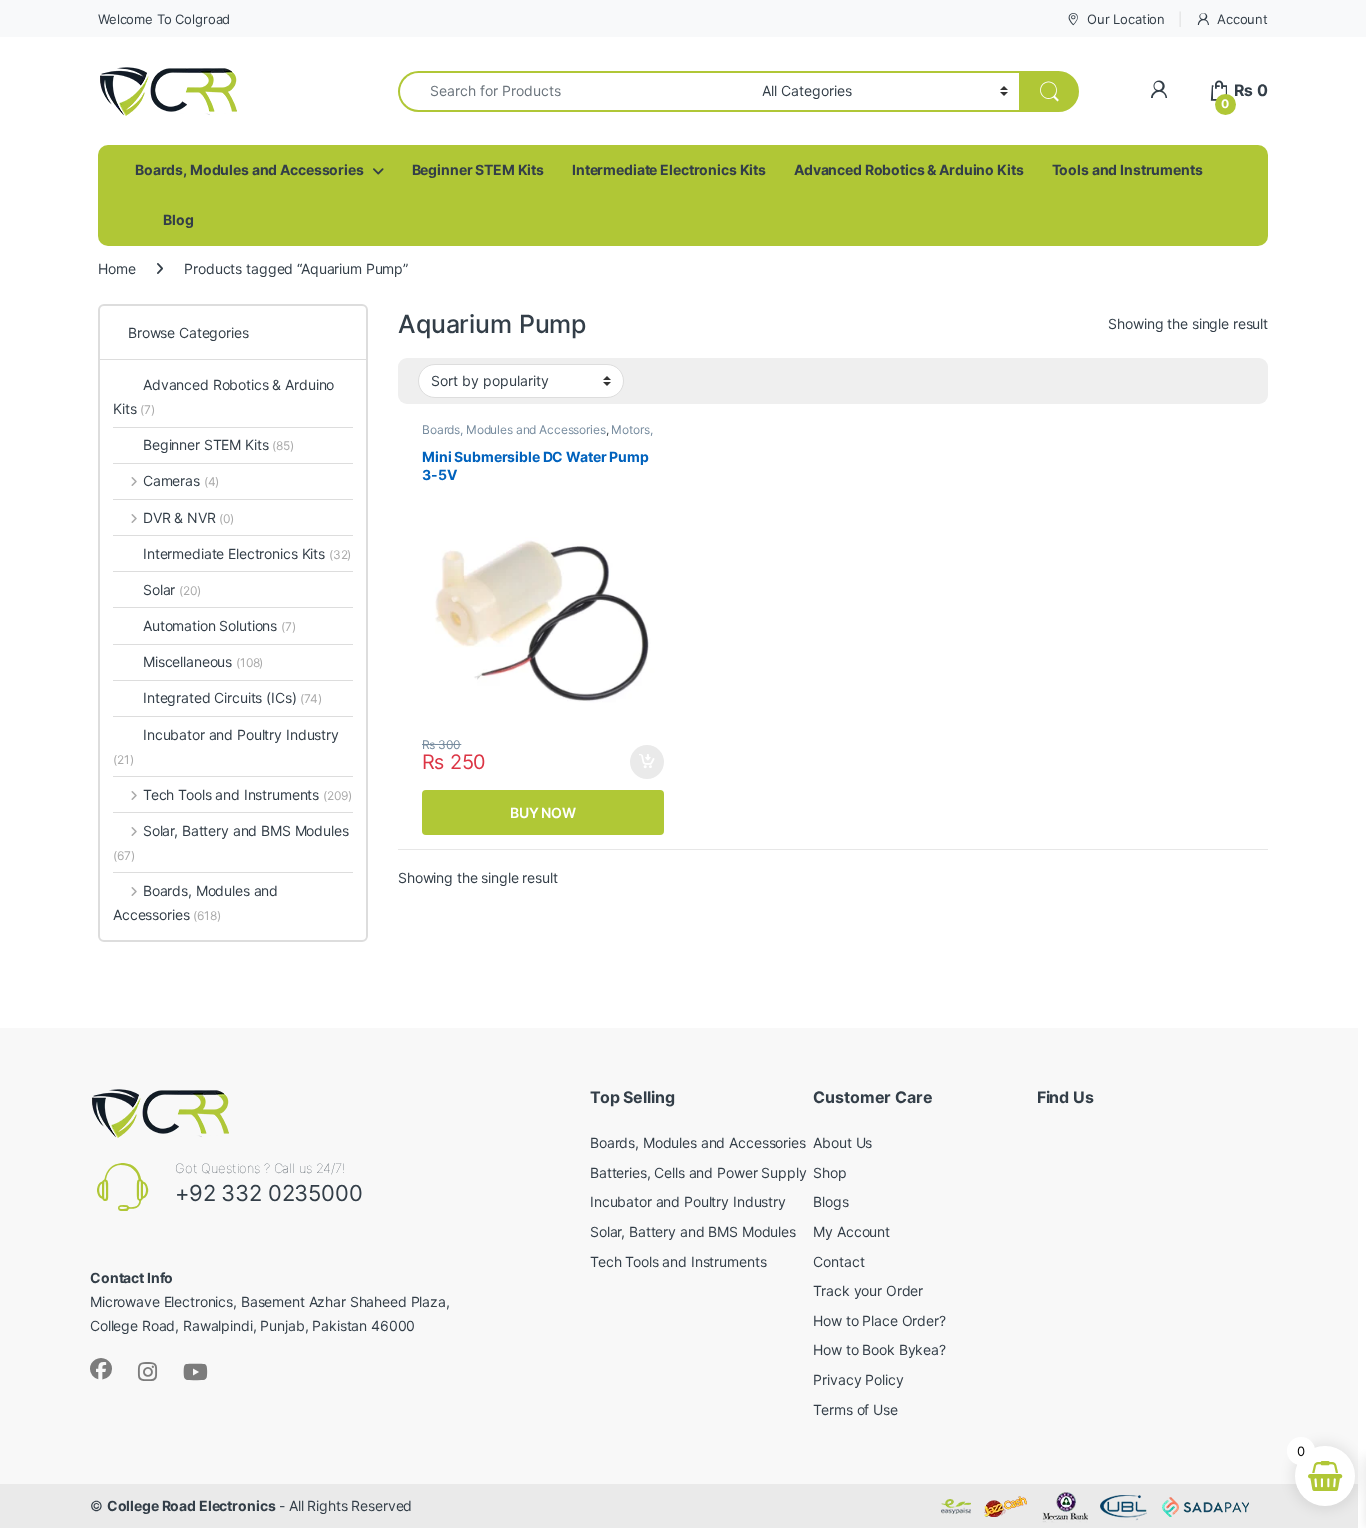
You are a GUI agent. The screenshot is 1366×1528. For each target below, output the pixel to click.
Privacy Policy (858, 1379)
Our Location (1126, 19)
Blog (178, 219)
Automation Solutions (219, 625)
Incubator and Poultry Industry (226, 746)
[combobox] (574, 91)
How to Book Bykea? (879, 1349)
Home (116, 268)
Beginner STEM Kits (478, 169)
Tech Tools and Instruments (247, 794)
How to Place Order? (879, 1320)
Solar (172, 589)
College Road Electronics (191, 1505)
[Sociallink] (101, 1369)
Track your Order (868, 1290)
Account (1242, 19)
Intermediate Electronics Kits (669, 169)
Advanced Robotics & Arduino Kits (909, 169)
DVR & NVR (188, 517)
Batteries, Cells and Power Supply (698, 1172)
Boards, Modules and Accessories (249, 169)
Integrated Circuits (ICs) (220, 697)
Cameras (181, 480)
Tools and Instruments (1127, 169)
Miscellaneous (203, 661)
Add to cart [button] (647, 762)
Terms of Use (855, 1409)
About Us (842, 1142)
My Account (851, 1231)
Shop (829, 1172)
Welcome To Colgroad (164, 19)
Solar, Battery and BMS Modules (231, 842)
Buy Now (543, 812)
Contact (838, 1261)
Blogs (830, 1201)
